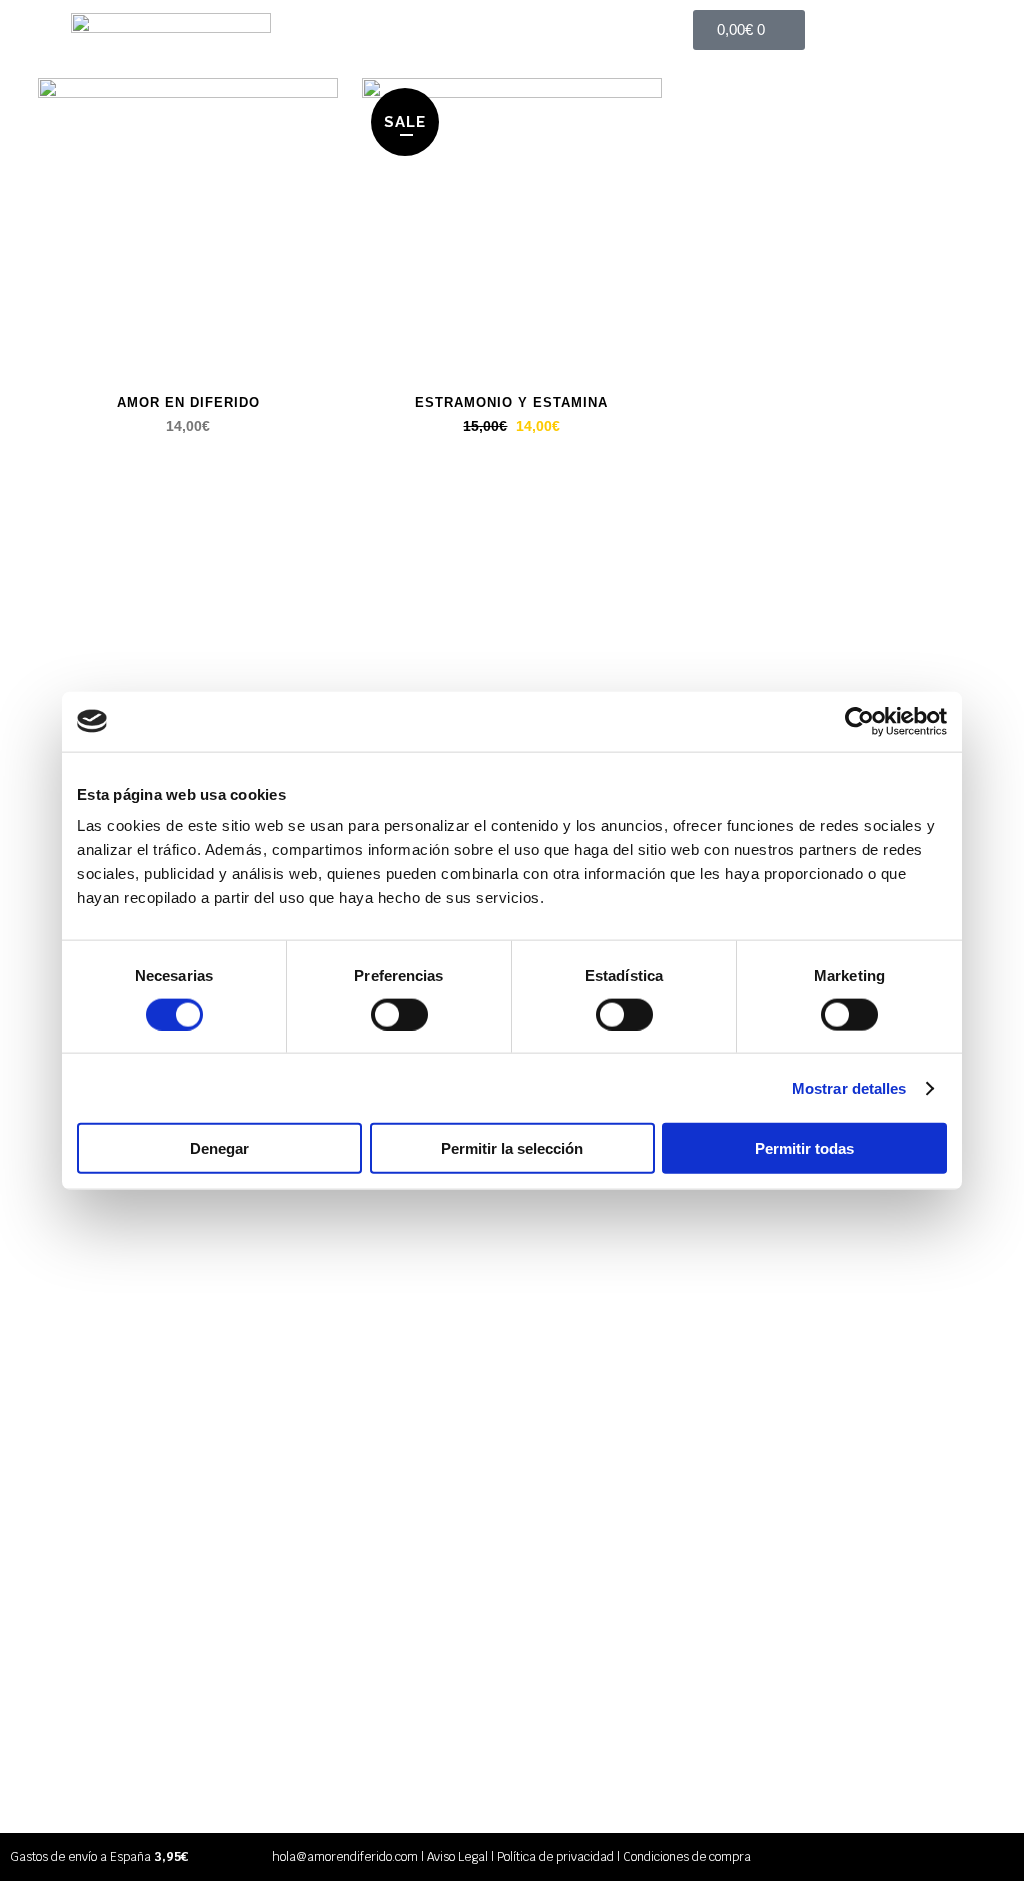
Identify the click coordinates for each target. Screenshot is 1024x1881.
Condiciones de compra (687, 1857)
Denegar (219, 1148)
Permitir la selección (512, 1148)
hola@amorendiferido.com (345, 1857)
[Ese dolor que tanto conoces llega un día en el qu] (596, 657)
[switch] (399, 1014)
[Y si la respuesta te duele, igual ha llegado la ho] (934, 566)
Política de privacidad (555, 1857)
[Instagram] (997, 1857)
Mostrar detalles (849, 1087)
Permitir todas (804, 1148)
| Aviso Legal (453, 1857)
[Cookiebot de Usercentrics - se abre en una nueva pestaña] (859, 721)
